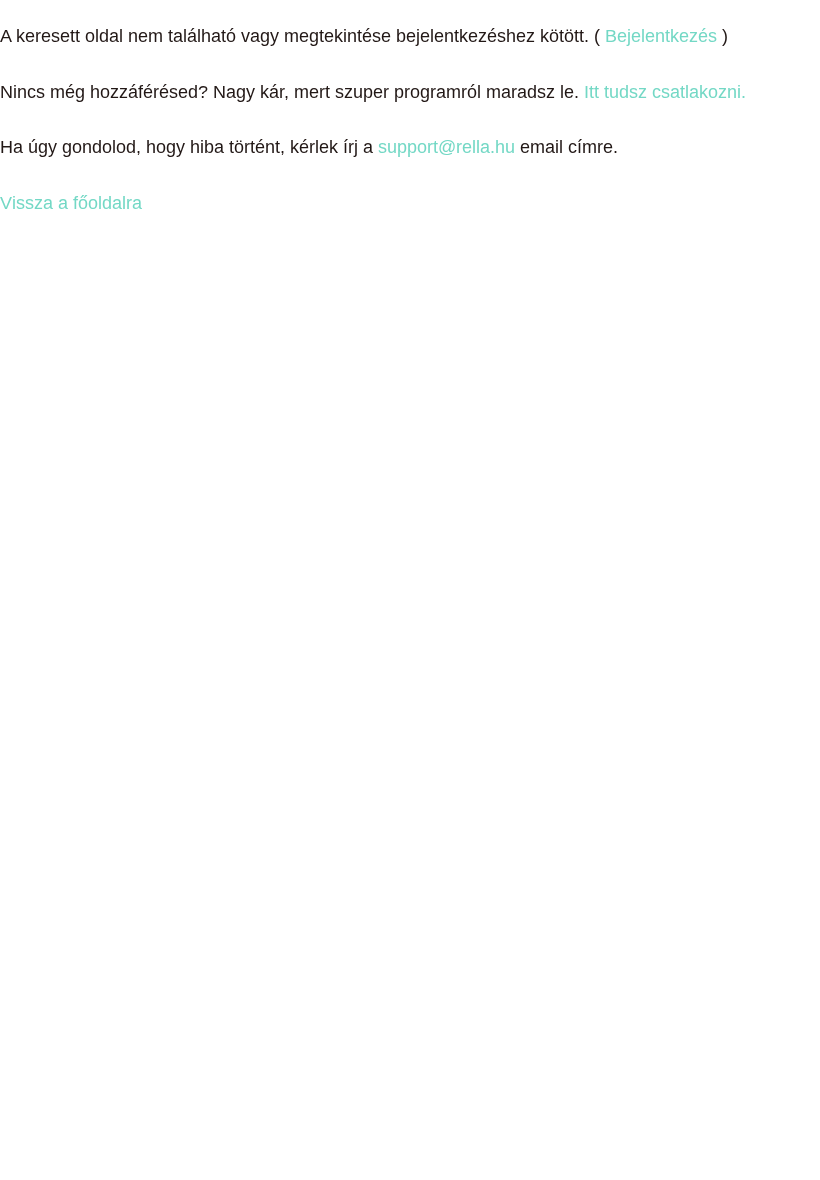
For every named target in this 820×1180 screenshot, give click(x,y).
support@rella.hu (446, 147)
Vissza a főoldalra (71, 203)
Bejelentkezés (661, 36)
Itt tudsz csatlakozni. (665, 92)
